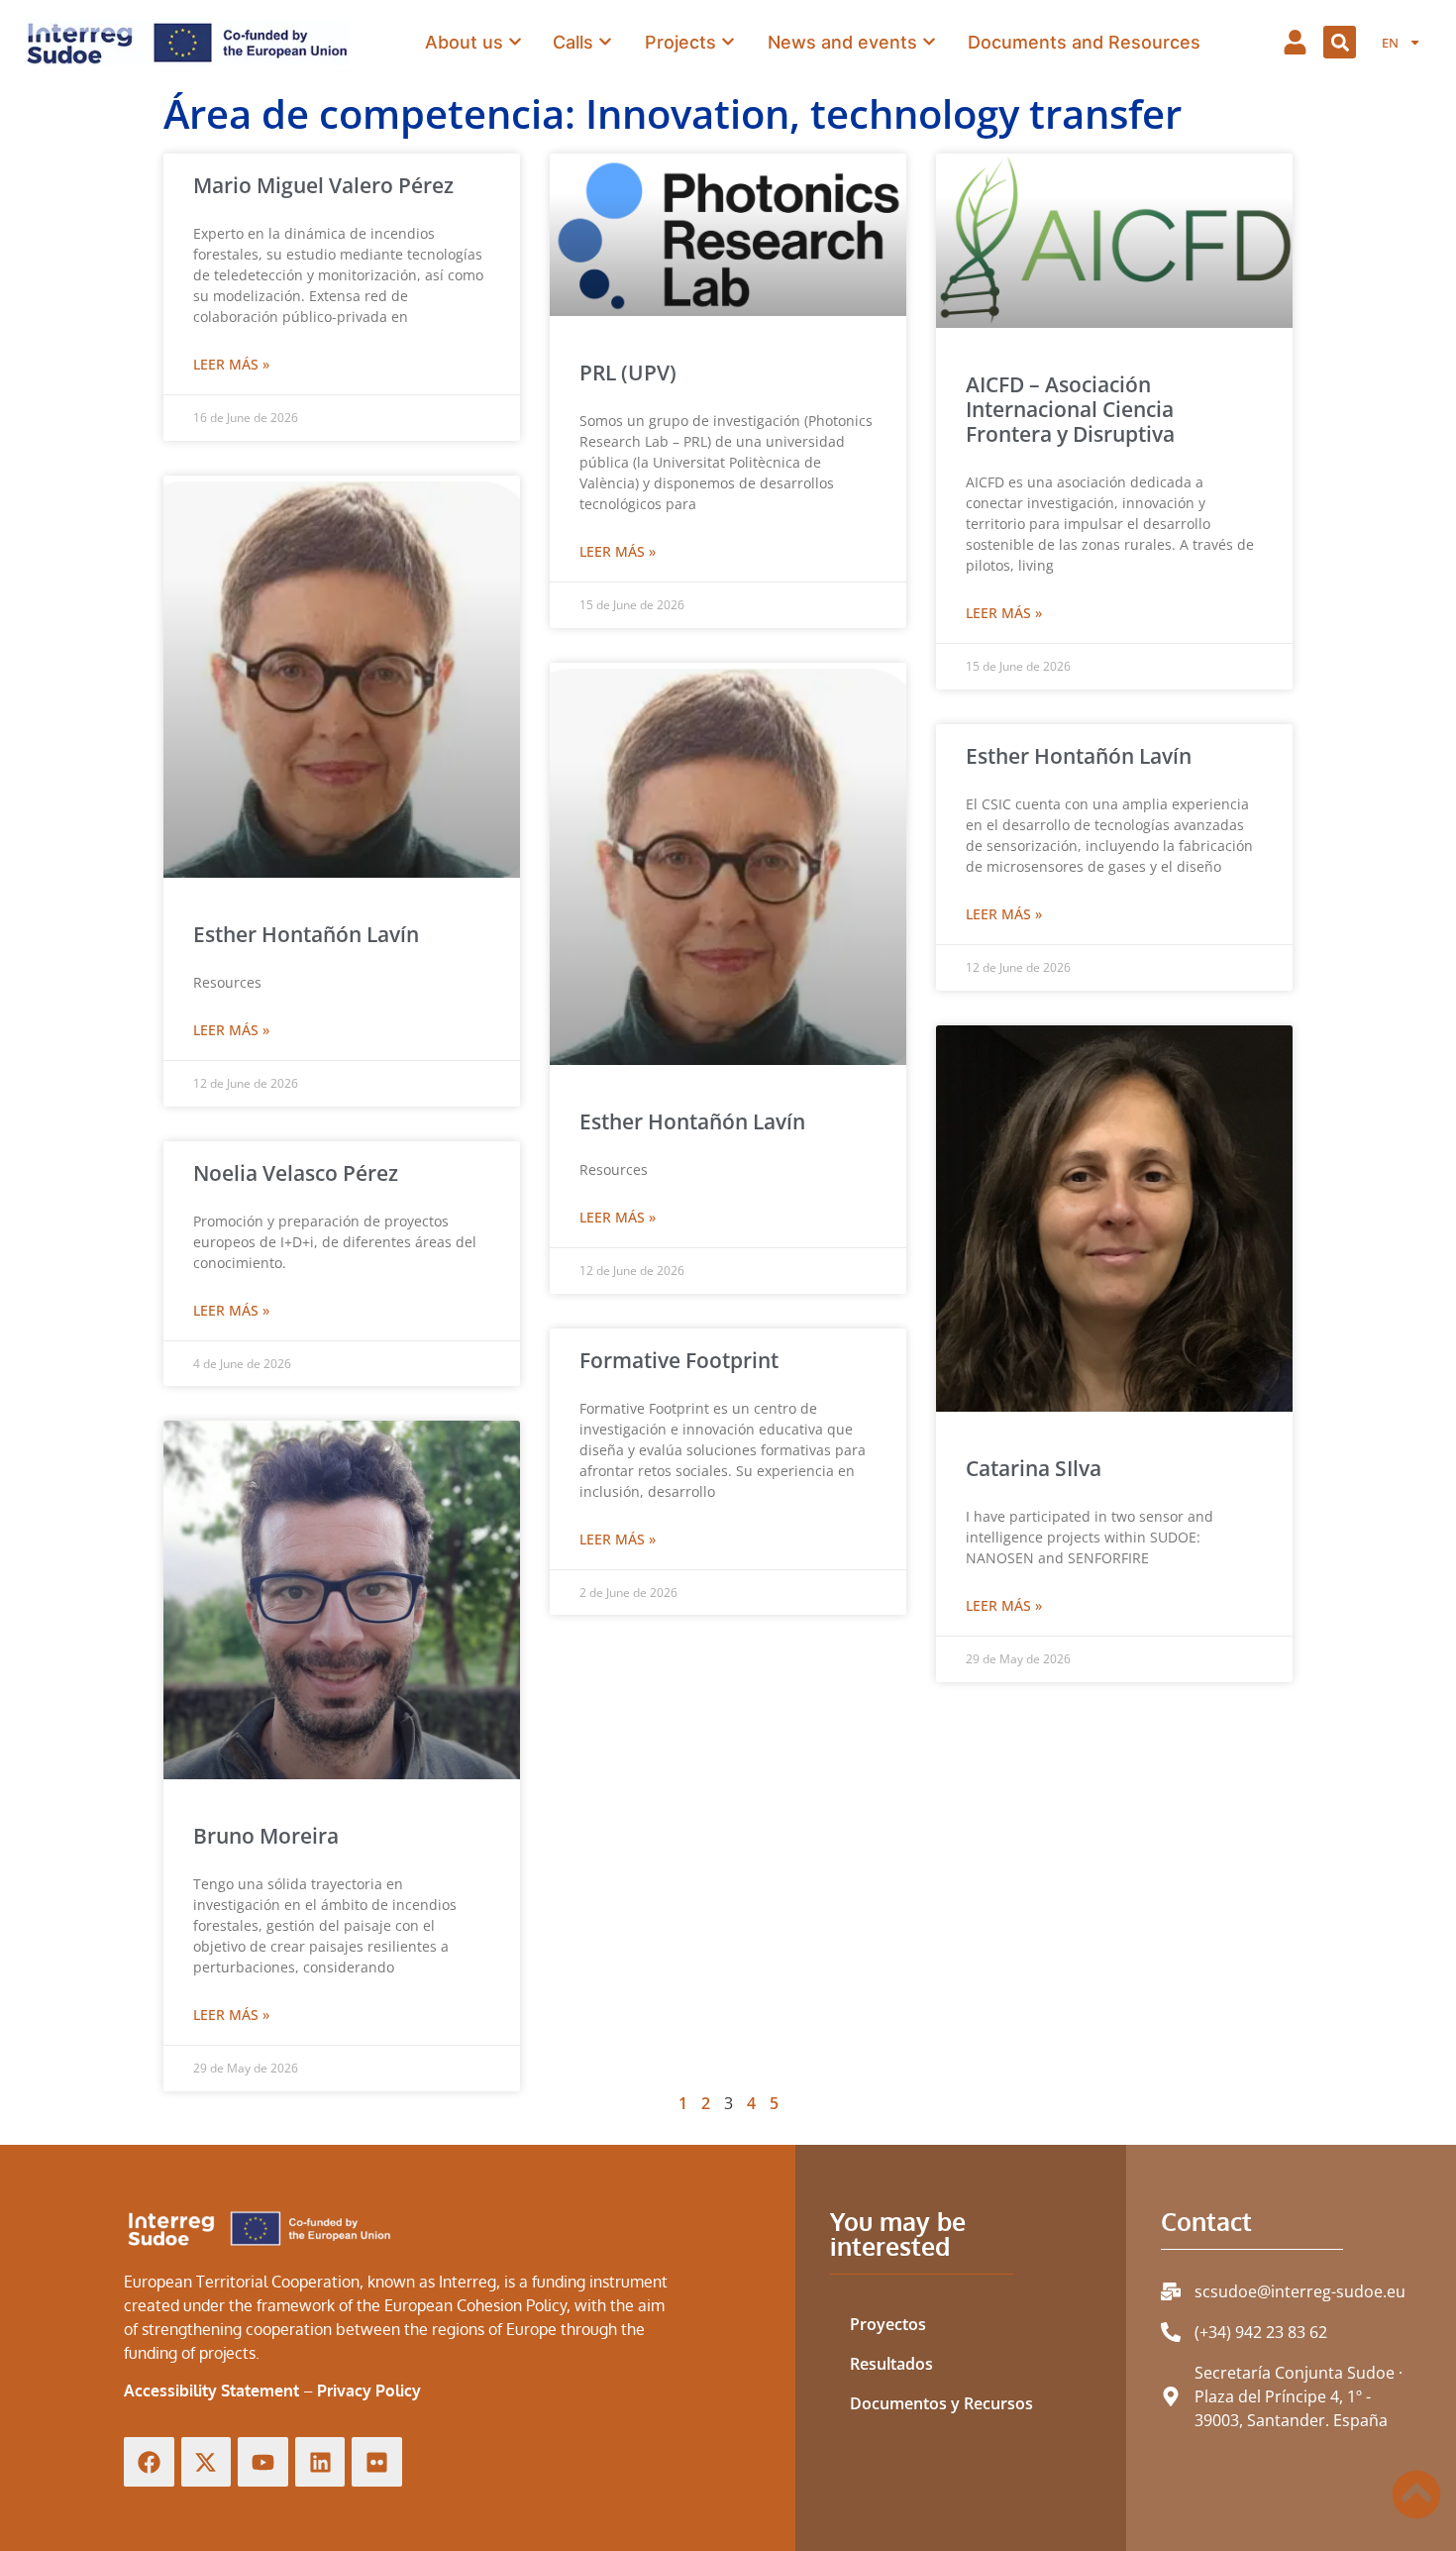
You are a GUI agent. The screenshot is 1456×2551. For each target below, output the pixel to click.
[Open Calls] (605, 42)
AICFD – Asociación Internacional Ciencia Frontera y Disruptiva (1070, 409)
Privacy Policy (369, 2391)
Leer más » (231, 364)
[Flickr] (377, 2462)
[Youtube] (263, 2462)
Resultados (891, 2364)
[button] (1340, 42)
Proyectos (888, 2324)
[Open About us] (515, 42)
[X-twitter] (207, 2462)
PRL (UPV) (628, 372)
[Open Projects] (728, 42)
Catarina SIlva (1034, 1468)
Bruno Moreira (266, 1836)
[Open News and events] (929, 42)
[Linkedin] (320, 2462)
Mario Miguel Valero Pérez (323, 185)
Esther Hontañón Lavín (306, 934)
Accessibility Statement (211, 2391)
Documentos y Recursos (941, 2403)
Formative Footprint (679, 1360)
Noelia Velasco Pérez (296, 1173)
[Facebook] (149, 2462)
